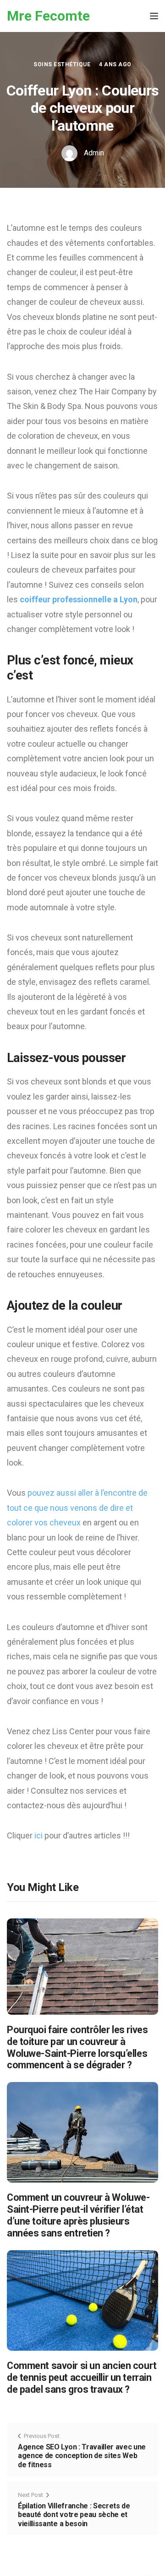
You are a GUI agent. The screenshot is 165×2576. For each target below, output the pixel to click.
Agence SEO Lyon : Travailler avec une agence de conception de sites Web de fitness (82, 2456)
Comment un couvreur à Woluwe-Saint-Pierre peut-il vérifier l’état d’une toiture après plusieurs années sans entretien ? (78, 2215)
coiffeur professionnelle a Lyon (79, 599)
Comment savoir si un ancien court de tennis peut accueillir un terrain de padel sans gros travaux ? (82, 2377)
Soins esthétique (62, 64)
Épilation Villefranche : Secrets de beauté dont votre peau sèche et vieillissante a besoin (74, 2515)
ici (39, 1835)
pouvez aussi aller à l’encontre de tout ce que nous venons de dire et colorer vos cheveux (77, 1508)
